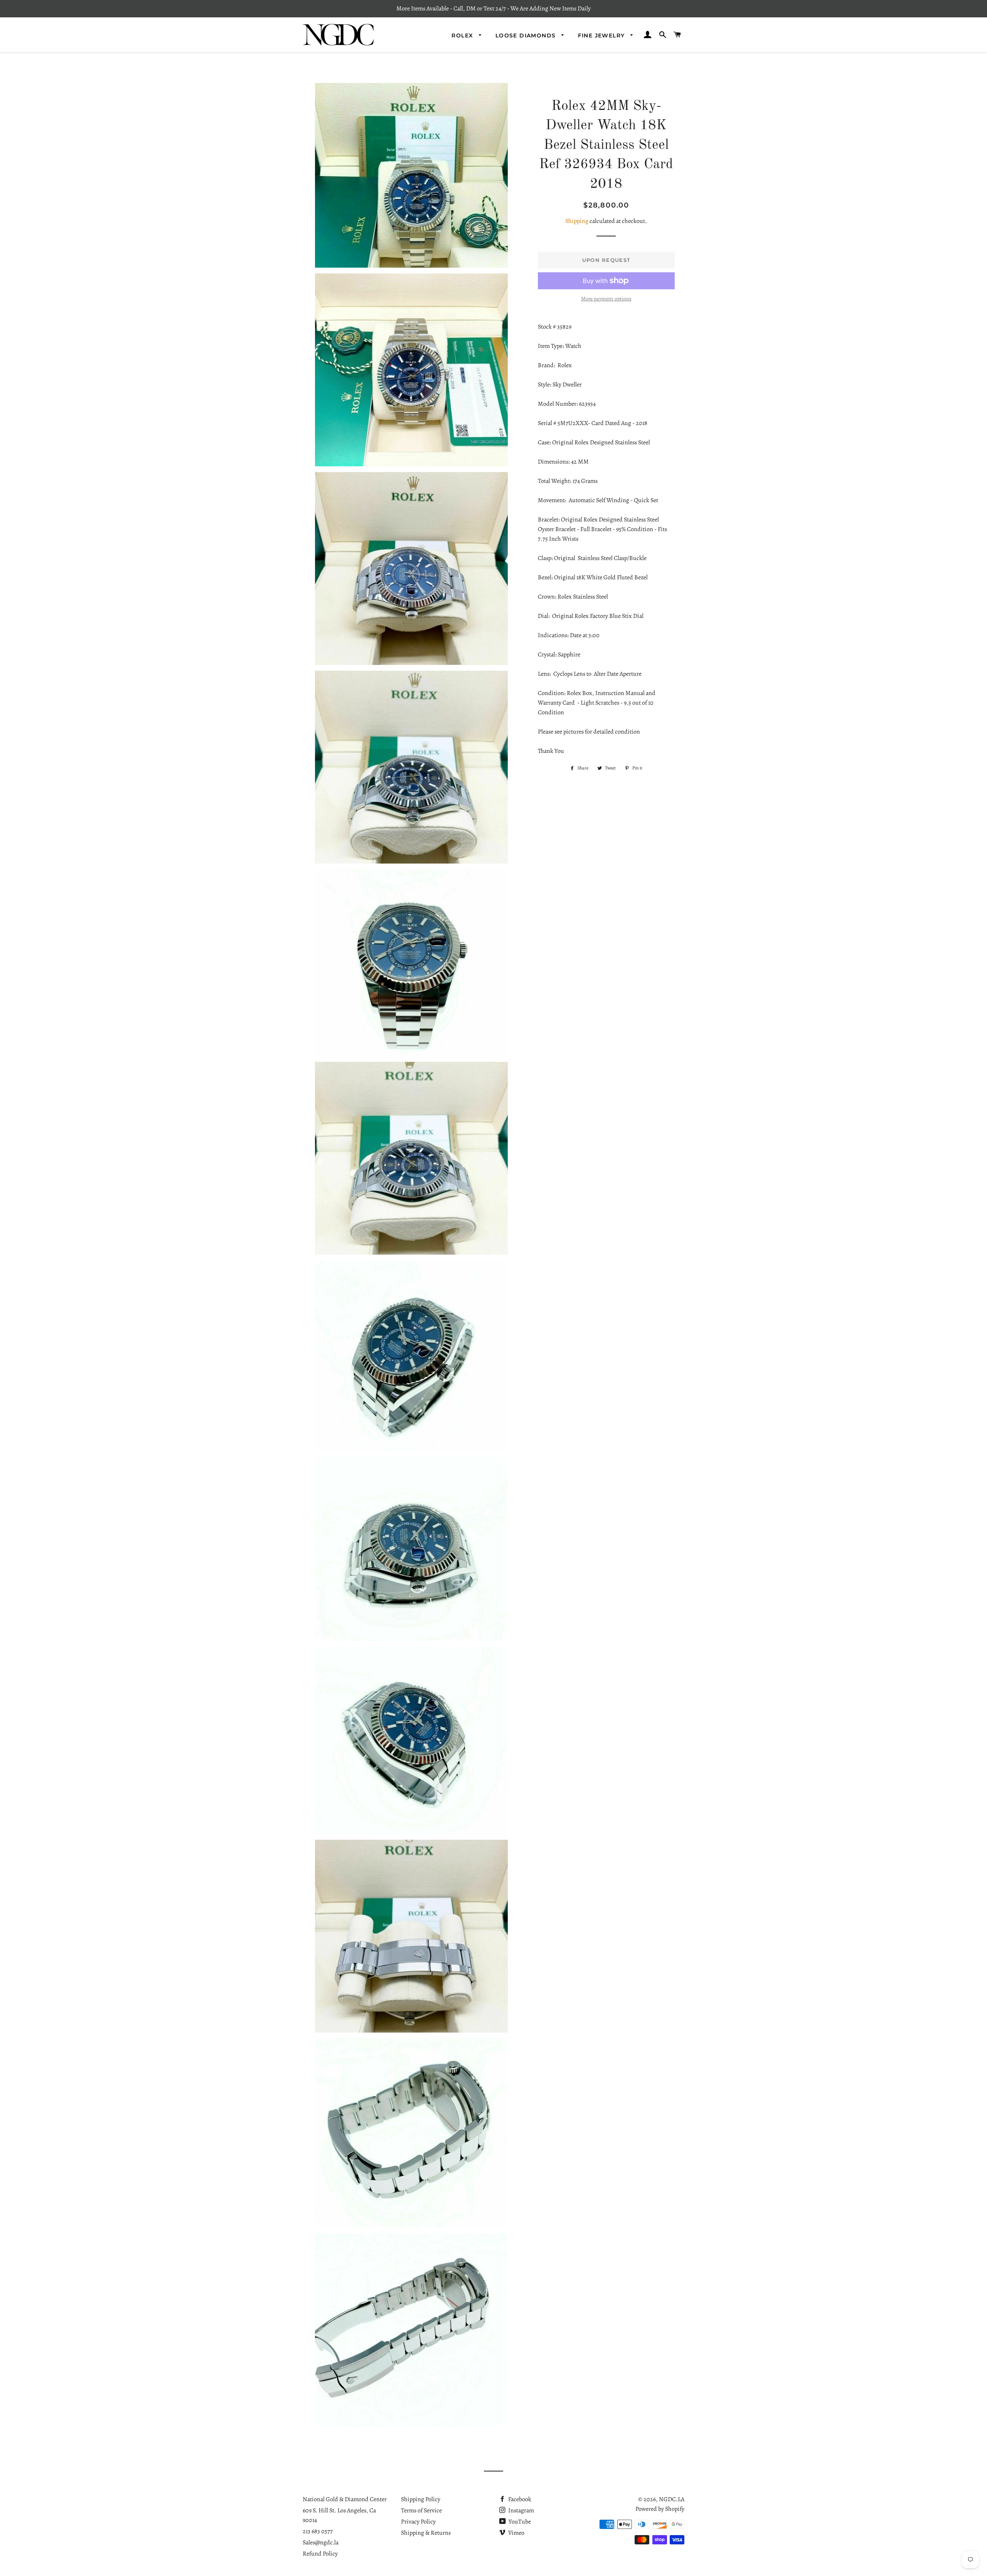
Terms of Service (421, 2510)
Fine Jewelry (602, 35)
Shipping (577, 221)
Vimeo (516, 2533)
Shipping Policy (421, 2499)
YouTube (519, 2522)
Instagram (520, 2510)
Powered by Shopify (660, 2509)
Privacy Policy (418, 2522)
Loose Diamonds (527, 35)
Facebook (519, 2499)
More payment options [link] (606, 299)
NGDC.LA (672, 2499)
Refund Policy (320, 2554)
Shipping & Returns (426, 2533)
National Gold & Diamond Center (345, 2499)
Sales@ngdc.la (321, 2542)
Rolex (463, 35)
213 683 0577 (318, 2531)
